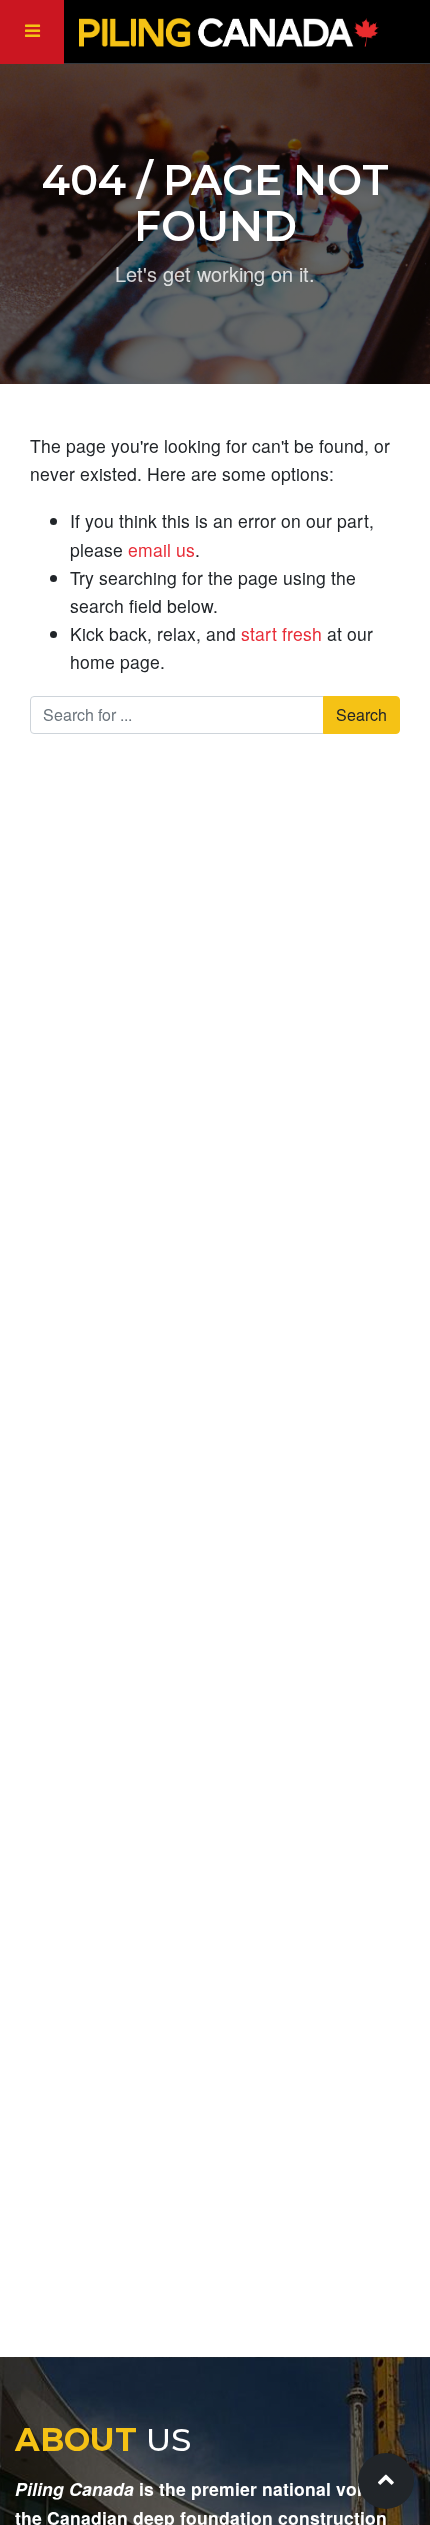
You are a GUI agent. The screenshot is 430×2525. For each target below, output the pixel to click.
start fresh (281, 633)
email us (161, 549)
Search (361, 714)
